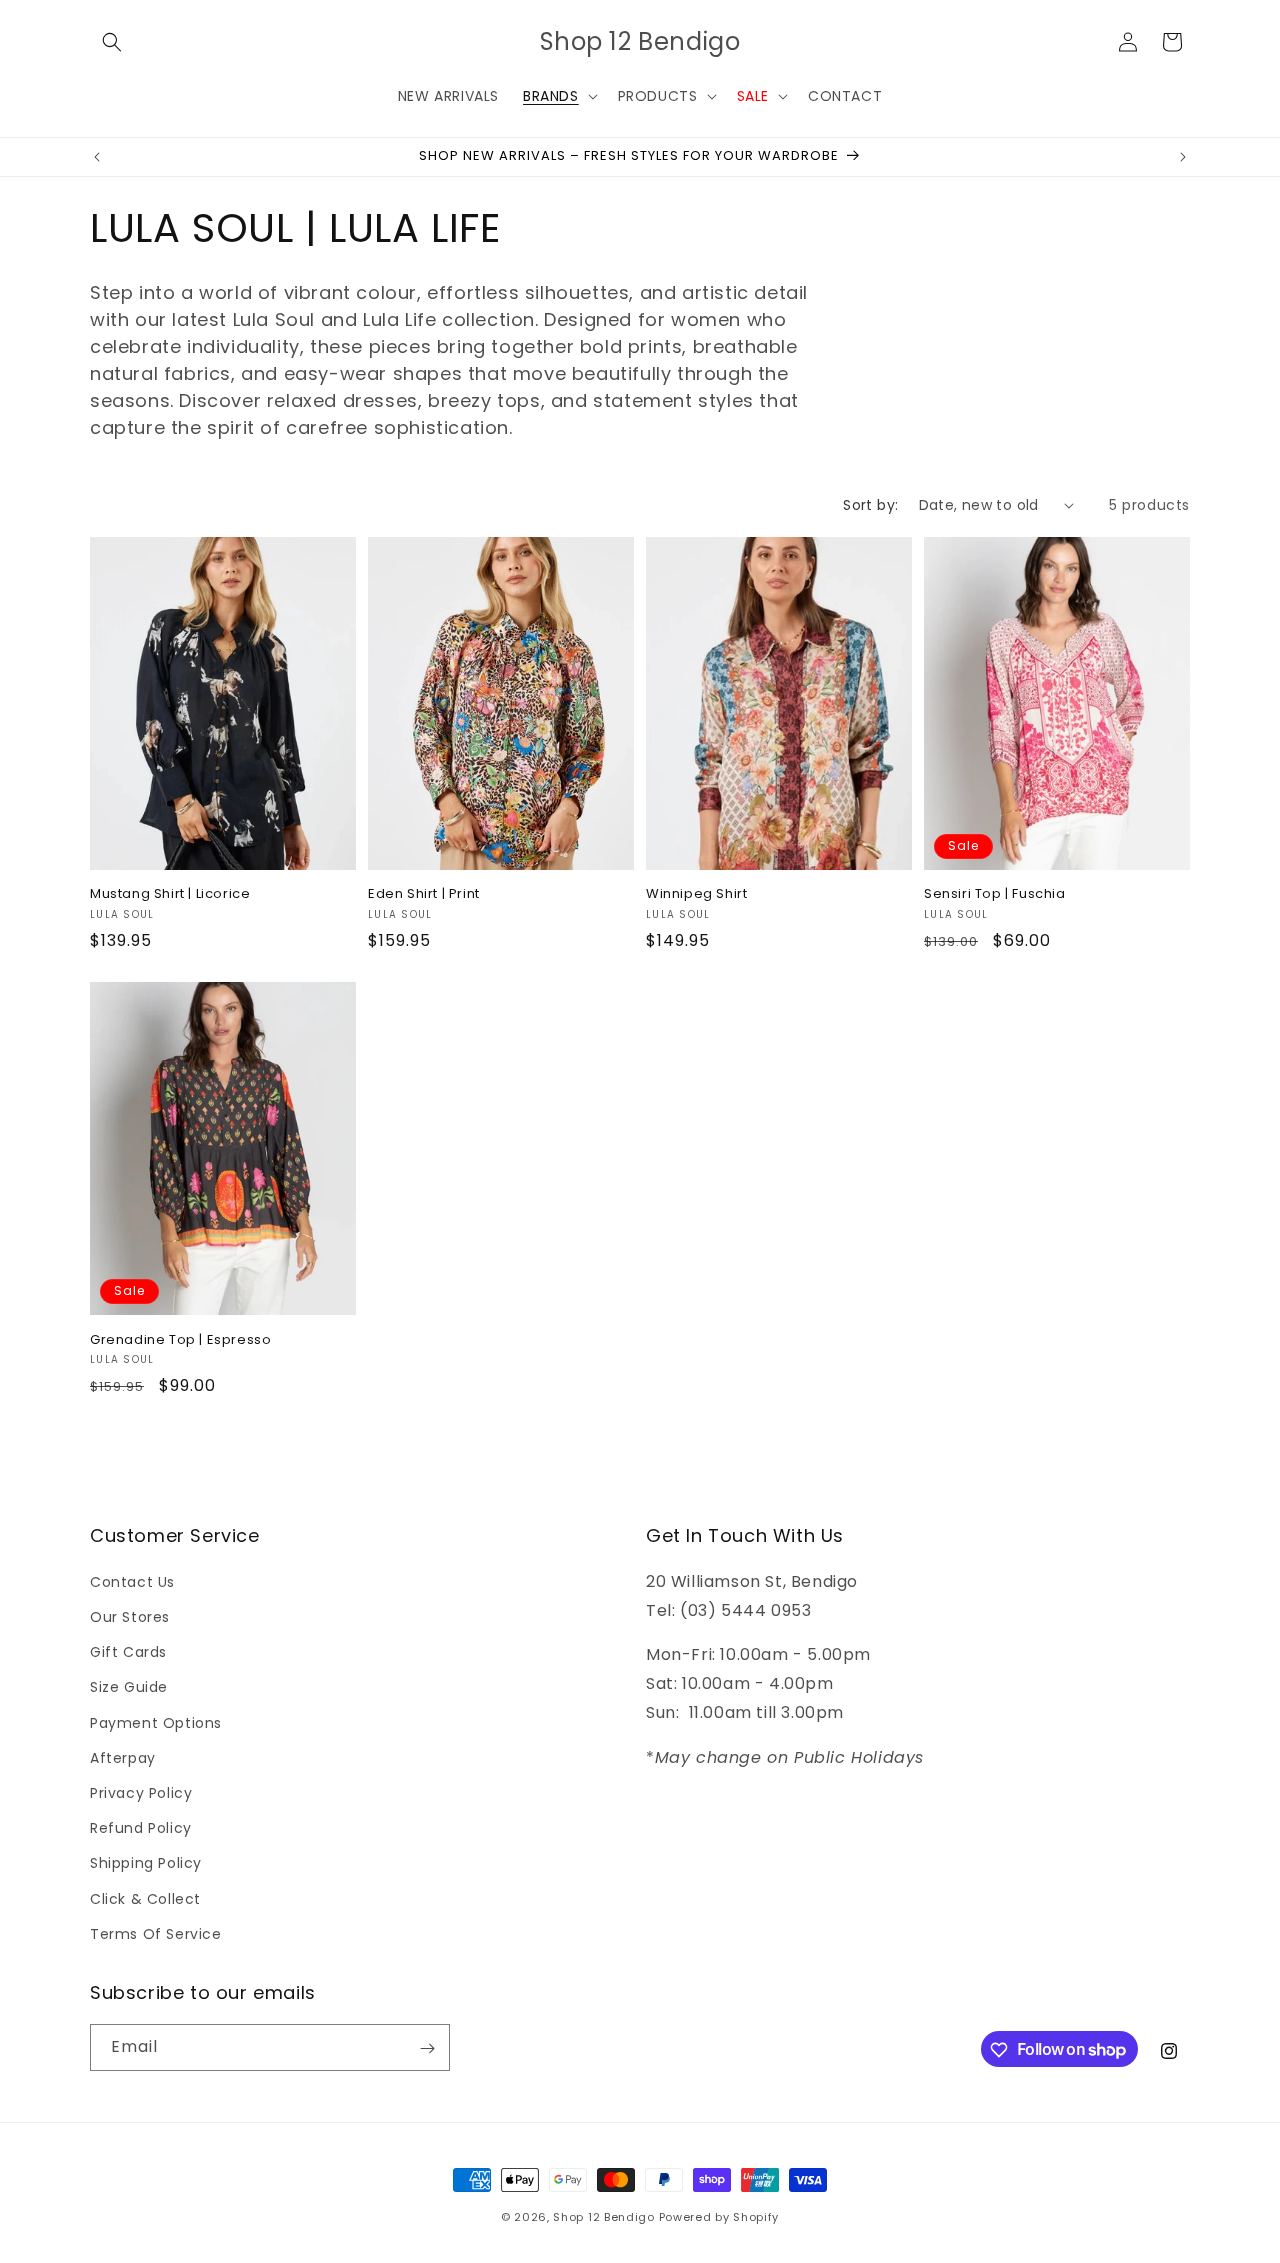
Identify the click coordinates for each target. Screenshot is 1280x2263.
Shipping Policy (146, 1863)
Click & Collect (145, 1898)
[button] (112, 42)
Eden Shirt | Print (424, 894)
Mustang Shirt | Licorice (170, 894)
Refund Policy (141, 1827)
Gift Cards (128, 1652)
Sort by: (870, 505)
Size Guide (129, 1687)
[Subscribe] (427, 2048)
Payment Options (156, 1722)
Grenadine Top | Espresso (180, 1340)
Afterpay (123, 1757)
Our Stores (130, 1616)
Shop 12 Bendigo (604, 2217)
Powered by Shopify (719, 2217)
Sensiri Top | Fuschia (995, 894)
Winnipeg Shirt (696, 894)
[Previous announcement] (97, 157)
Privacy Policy (141, 1792)
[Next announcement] (1183, 157)
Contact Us (132, 1581)
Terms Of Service (156, 1933)
